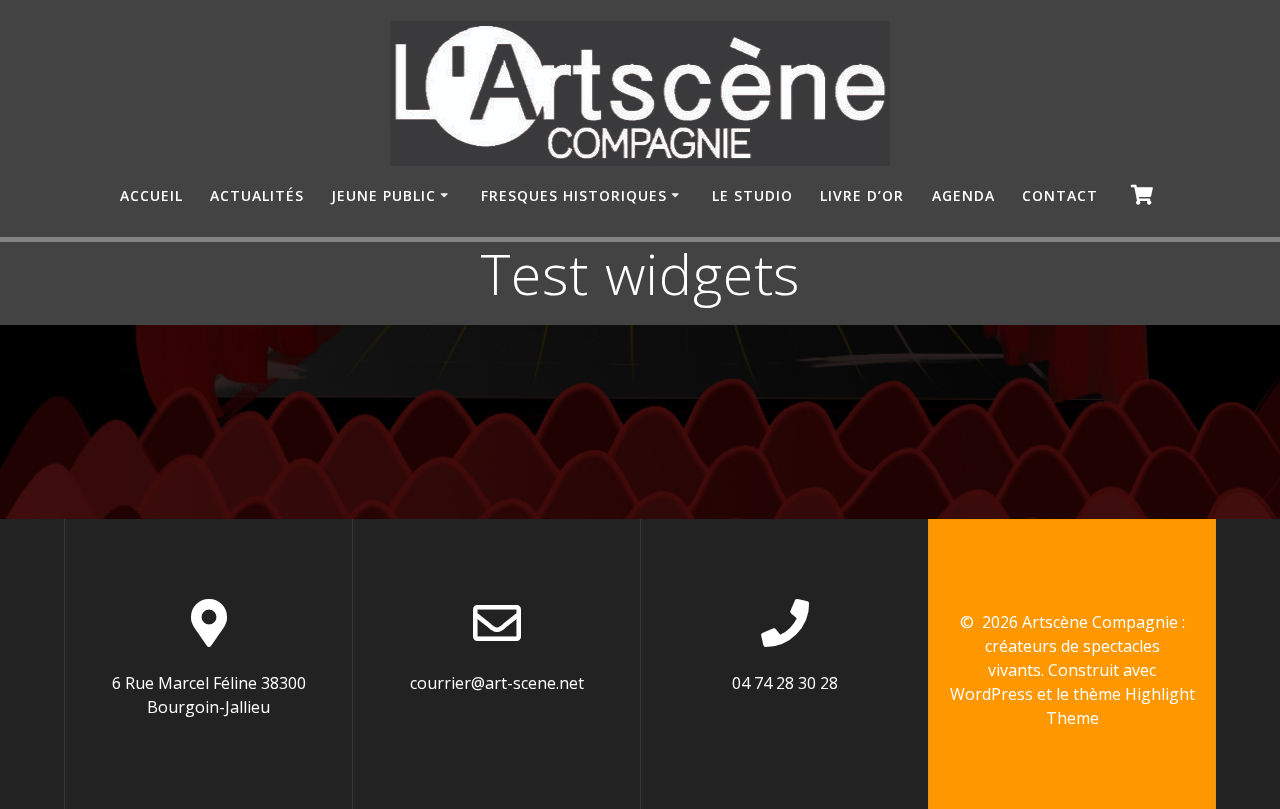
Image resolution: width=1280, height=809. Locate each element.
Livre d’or (862, 195)
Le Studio (752, 195)
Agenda (963, 195)
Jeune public (383, 195)
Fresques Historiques (574, 195)
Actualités (257, 195)
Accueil (151, 195)
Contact (1060, 195)
